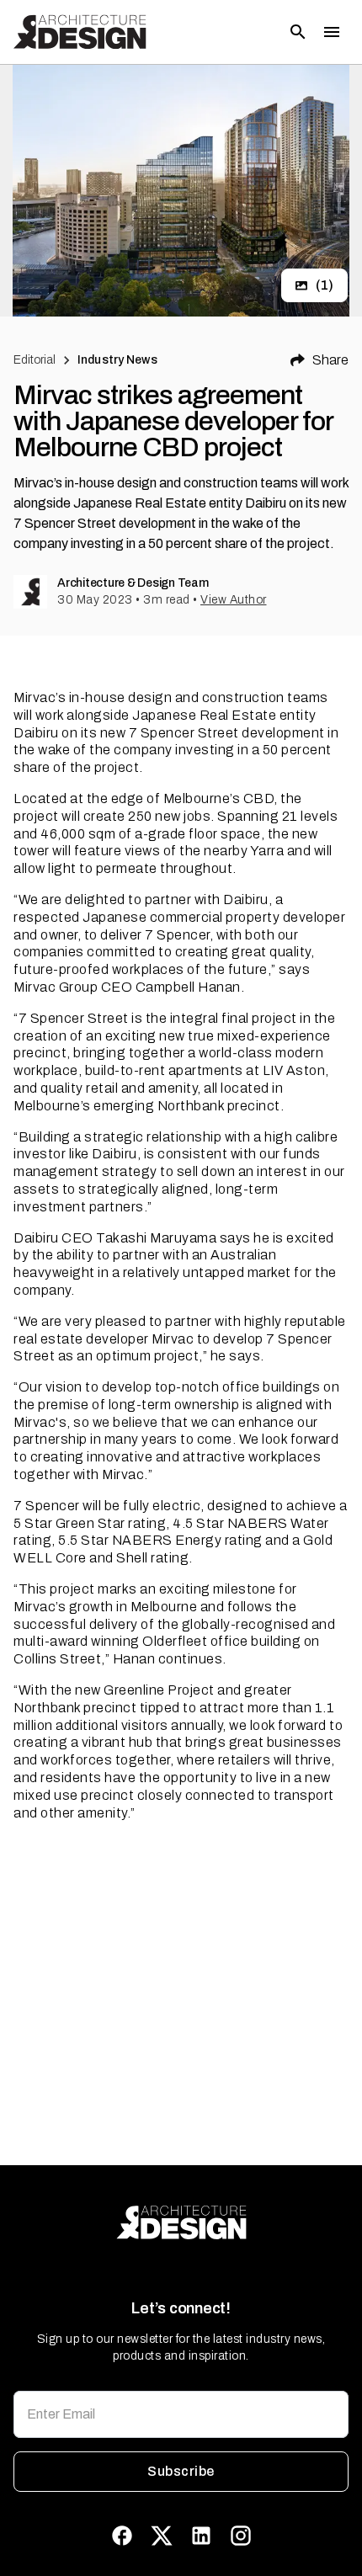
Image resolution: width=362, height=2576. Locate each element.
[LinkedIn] (201, 2536)
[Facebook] (122, 2536)
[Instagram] (241, 2536)
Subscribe (181, 2471)
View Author (234, 600)
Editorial (35, 360)
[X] (162, 2536)
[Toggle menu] (332, 32)
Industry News (117, 360)
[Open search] (298, 32)
